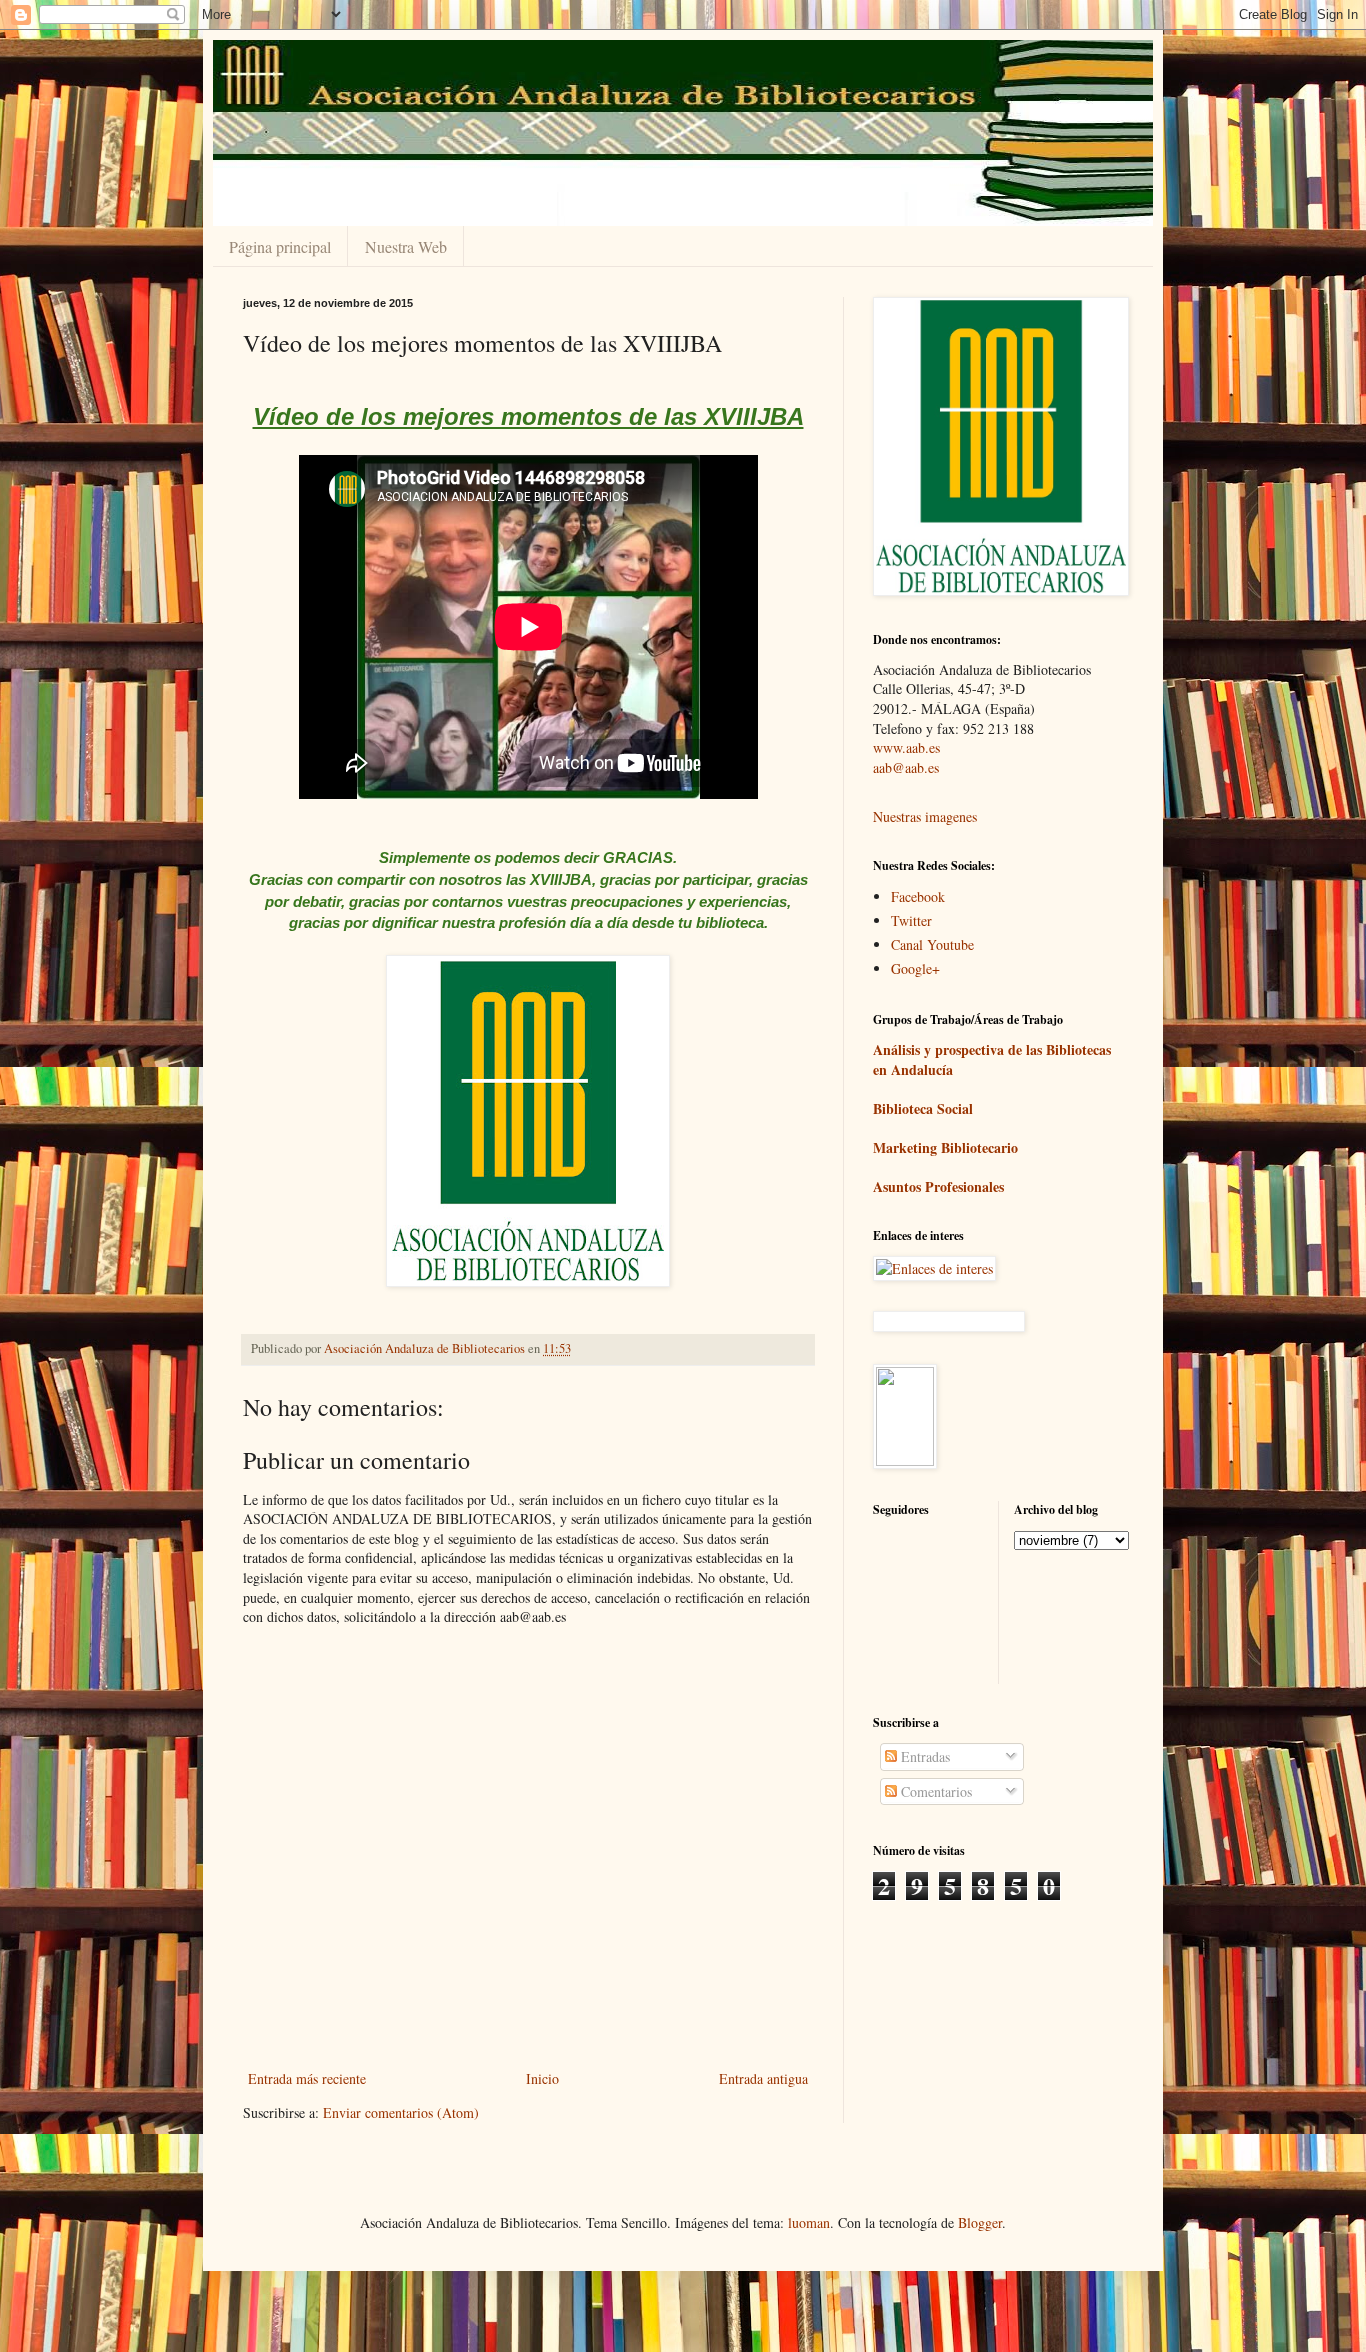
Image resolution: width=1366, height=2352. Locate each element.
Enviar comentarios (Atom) (401, 2112)
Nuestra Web (406, 246)
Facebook (918, 896)
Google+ (915, 968)
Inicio (542, 2078)
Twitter (911, 920)
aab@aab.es (906, 767)
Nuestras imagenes (925, 816)
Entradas (923, 1756)
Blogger (980, 2222)
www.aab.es (906, 747)
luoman (809, 2222)
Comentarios (934, 1791)
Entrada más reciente (307, 2078)
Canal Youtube (932, 944)
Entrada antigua (763, 2078)
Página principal (280, 246)
